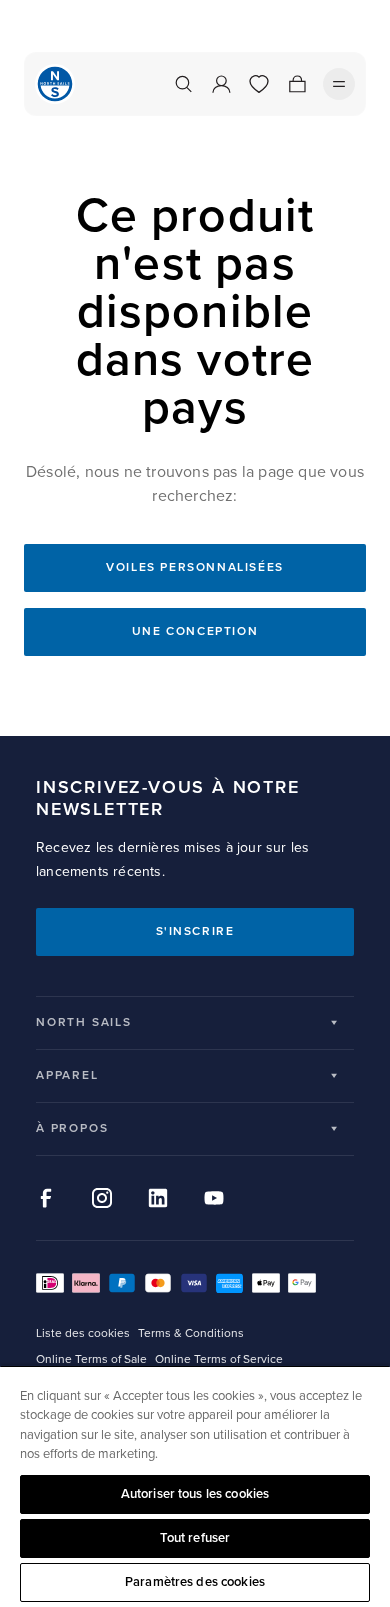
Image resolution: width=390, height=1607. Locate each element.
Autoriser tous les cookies (195, 1494)
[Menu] (339, 84)
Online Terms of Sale (91, 1359)
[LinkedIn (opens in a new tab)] (158, 1198)
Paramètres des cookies (195, 1582)
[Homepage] (55, 84)
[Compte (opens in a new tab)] (221, 84)
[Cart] (297, 84)
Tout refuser (195, 1538)
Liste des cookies (83, 1333)
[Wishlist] (259, 84)
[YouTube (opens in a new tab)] (214, 1198)
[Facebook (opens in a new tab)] (46, 1198)
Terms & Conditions (191, 1333)
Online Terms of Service (219, 1359)
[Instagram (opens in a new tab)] (102, 1198)
